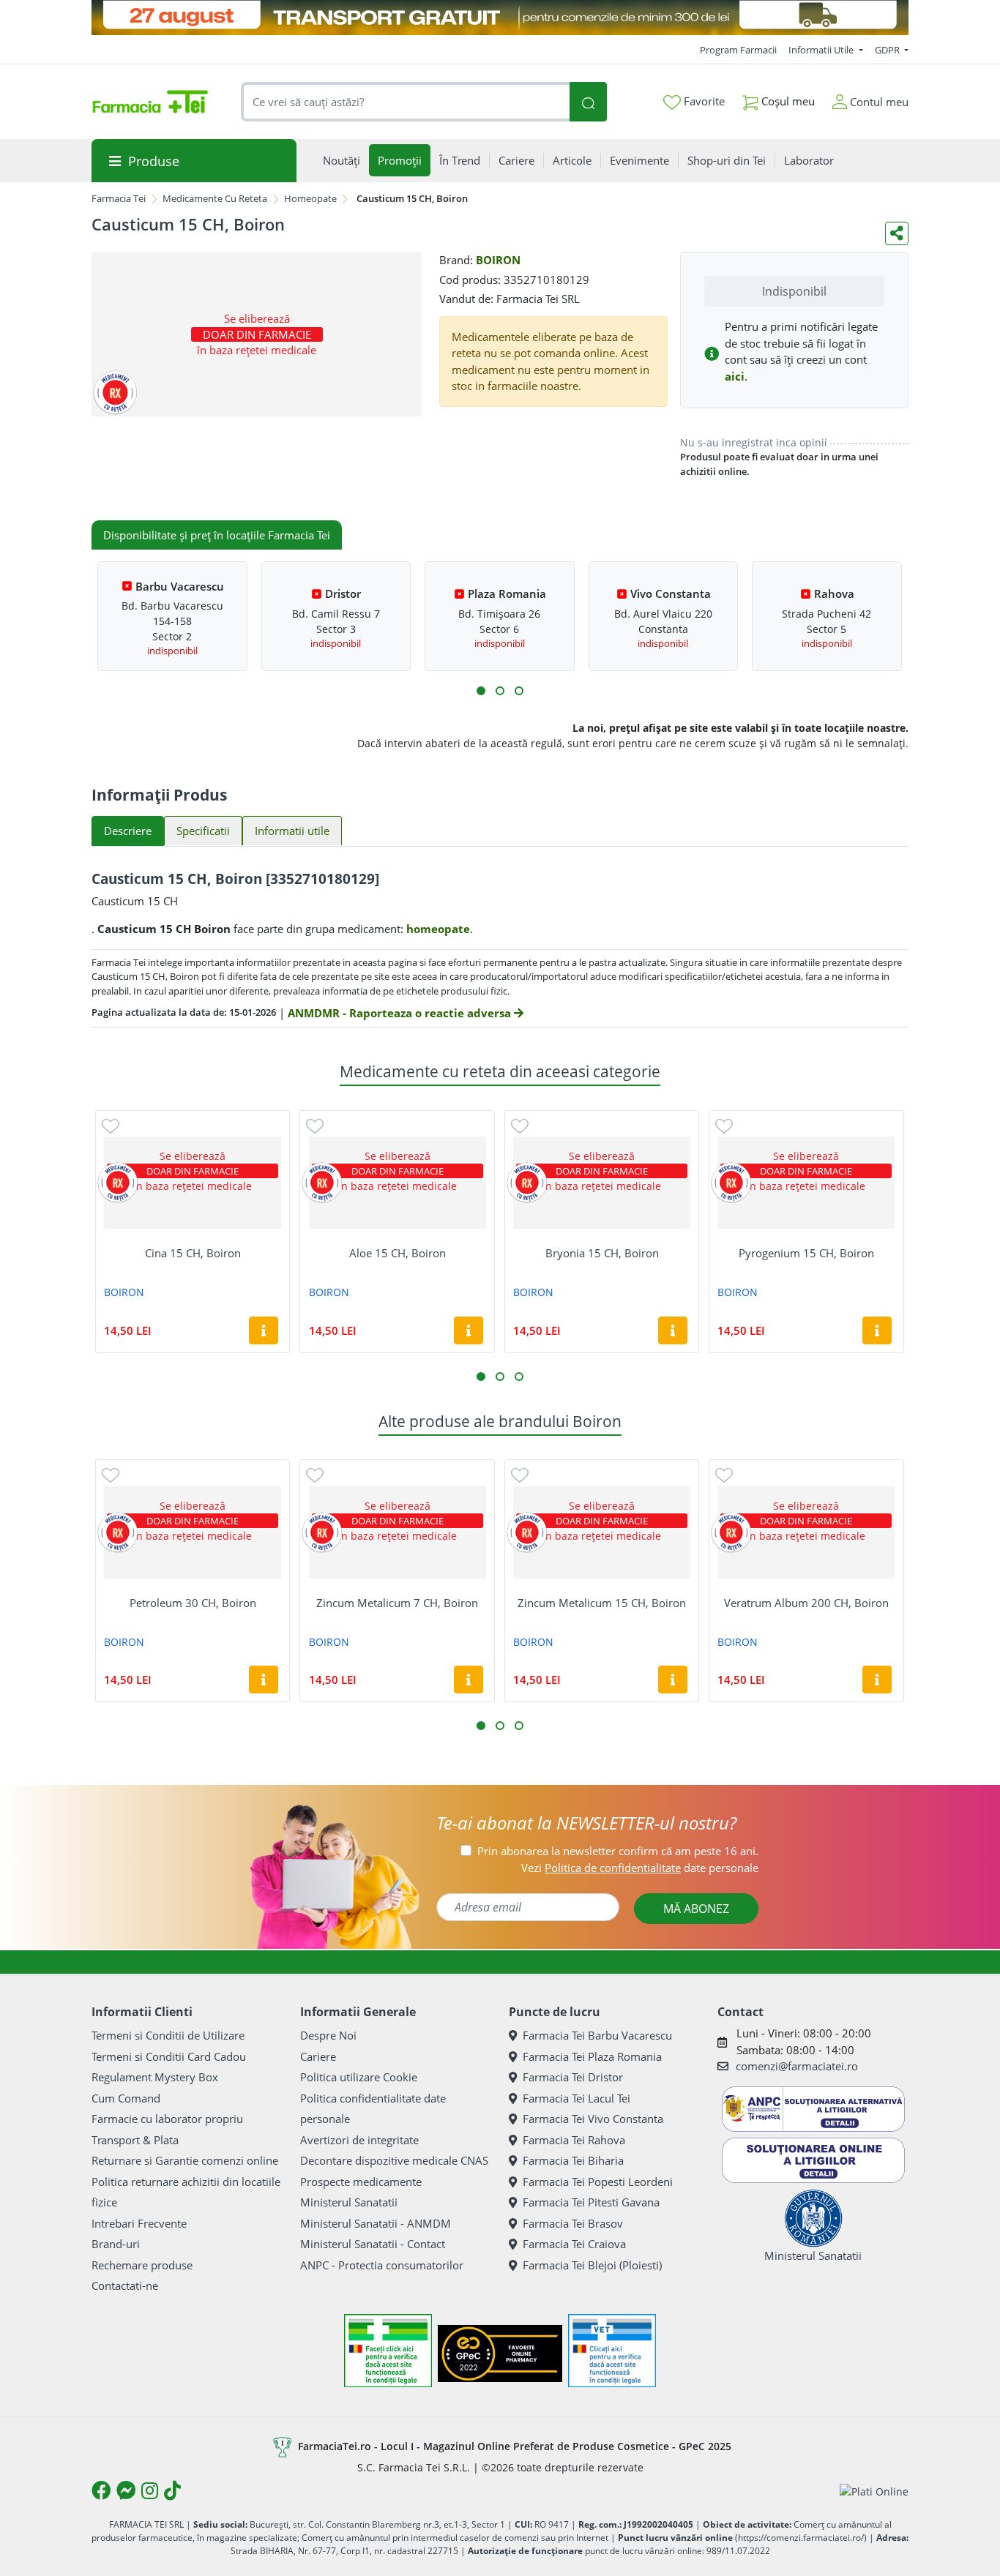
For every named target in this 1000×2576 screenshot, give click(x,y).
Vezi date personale (640, 1868)
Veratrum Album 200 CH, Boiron (806, 1603)
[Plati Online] (874, 2491)
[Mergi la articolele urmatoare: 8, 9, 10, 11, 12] (519, 691)
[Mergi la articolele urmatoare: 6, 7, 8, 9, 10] (500, 691)
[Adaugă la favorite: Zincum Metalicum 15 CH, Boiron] (520, 1474)
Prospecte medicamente (361, 2182)
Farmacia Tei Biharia (573, 2160)
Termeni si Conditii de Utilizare (168, 2035)
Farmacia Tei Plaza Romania (592, 2056)
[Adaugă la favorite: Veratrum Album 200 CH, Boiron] (724, 1474)
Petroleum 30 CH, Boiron (193, 1603)
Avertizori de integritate (359, 2140)
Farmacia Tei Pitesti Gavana (591, 2202)
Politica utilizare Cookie (359, 2077)
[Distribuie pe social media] (897, 233)
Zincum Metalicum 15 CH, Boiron (602, 1603)
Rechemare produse (142, 2265)
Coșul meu (787, 101)
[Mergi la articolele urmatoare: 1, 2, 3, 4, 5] (481, 691)
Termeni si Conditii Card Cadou (169, 2056)
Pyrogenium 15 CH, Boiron (806, 1253)
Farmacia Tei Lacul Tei (577, 2098)
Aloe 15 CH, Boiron (398, 1253)
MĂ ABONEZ (696, 1909)
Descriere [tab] (128, 831)
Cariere (318, 2056)
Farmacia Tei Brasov (573, 2223)
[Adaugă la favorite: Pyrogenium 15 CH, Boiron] (724, 1125)
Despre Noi (328, 2035)
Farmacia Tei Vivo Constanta (593, 2119)
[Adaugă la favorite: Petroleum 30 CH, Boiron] (111, 1474)
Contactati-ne (125, 2285)
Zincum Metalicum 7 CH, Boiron (397, 1603)
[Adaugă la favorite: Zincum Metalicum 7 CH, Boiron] (315, 1474)
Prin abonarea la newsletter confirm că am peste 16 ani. (618, 1851)
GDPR (888, 50)
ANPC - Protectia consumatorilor (382, 2265)
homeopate (438, 929)
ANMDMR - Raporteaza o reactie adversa (401, 1013)
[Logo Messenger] (126, 2490)
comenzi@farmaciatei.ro (797, 2066)
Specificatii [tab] (203, 831)
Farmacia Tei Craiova (574, 2244)
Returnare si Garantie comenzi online (185, 2160)
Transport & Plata (135, 2140)
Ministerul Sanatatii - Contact (373, 2244)
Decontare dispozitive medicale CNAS (394, 2160)
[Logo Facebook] (101, 2490)
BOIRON (498, 260)
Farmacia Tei (119, 198)
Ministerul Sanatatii (349, 2202)
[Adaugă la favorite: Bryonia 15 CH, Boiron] (520, 1125)
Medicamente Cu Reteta (215, 198)
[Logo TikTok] (172, 2490)
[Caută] (588, 102)
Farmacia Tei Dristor (573, 2077)
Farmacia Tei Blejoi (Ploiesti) (592, 2265)
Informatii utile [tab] (292, 831)
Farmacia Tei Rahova (574, 2140)
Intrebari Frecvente (139, 2223)
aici (735, 376)
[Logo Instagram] (150, 2490)
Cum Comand (126, 2098)
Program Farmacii (738, 50)
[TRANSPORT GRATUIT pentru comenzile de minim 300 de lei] (500, 18)
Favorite (703, 101)
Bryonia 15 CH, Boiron (602, 1253)
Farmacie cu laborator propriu (167, 2119)
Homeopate (310, 198)
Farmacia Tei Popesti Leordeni (598, 2182)
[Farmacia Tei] (150, 102)
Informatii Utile (822, 50)
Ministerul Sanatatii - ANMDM (376, 2223)
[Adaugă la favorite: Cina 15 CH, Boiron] (111, 1125)
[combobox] (406, 102)
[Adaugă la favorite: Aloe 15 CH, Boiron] (315, 1125)
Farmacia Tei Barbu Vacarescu (597, 2035)
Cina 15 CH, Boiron (193, 1253)
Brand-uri (116, 2244)
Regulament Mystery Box (155, 2077)
